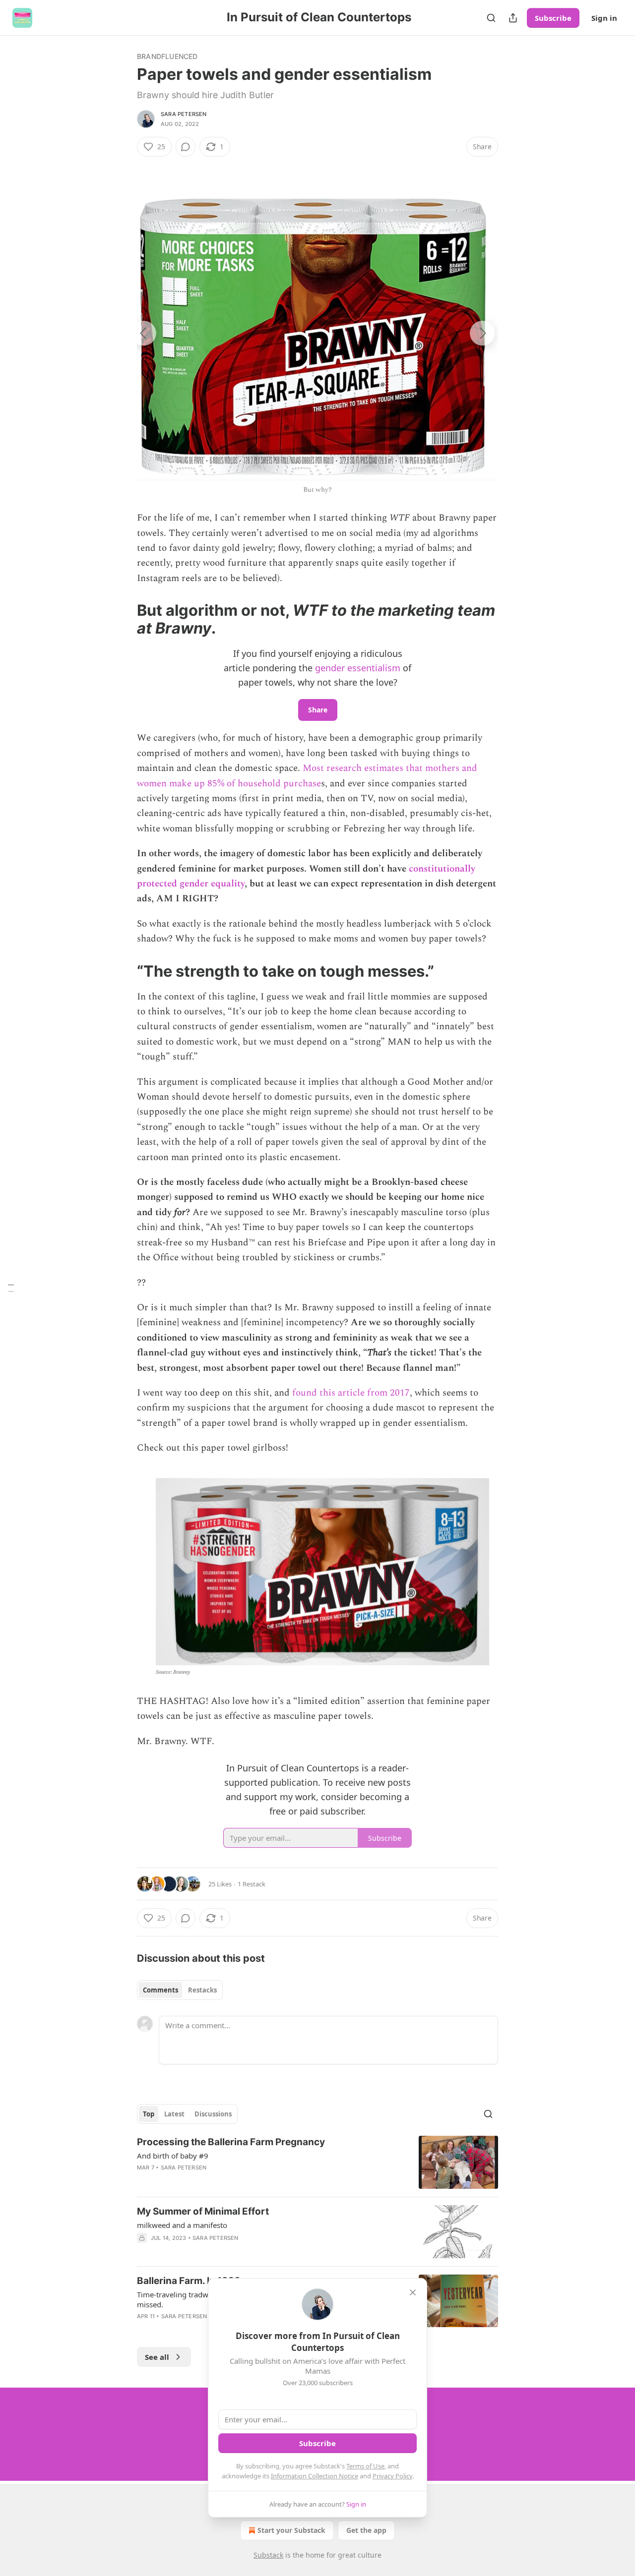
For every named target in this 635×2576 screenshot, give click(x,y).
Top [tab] (149, 2114)
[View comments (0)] (186, 147)
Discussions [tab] (213, 2114)
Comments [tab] (160, 1990)
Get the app (366, 2530)
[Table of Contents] (11, 1288)
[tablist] (180, 1990)
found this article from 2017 (350, 1393)
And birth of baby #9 (173, 2156)
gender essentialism (358, 668)
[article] (317, 2162)
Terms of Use (365, 2466)
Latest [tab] (174, 2114)
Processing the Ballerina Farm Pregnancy (231, 2142)
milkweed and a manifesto (182, 2225)
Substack (268, 2555)
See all (157, 2357)
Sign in (604, 18)
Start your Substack (291, 2530)
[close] (413, 2292)
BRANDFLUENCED (167, 56)
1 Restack (252, 1884)
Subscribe (553, 18)
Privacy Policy (392, 2476)
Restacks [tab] (202, 1990)
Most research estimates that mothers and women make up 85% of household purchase (307, 776)
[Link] (123, 619)
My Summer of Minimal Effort (203, 2211)
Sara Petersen (184, 114)
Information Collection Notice (315, 2476)
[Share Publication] (513, 18)
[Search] (491, 18)
